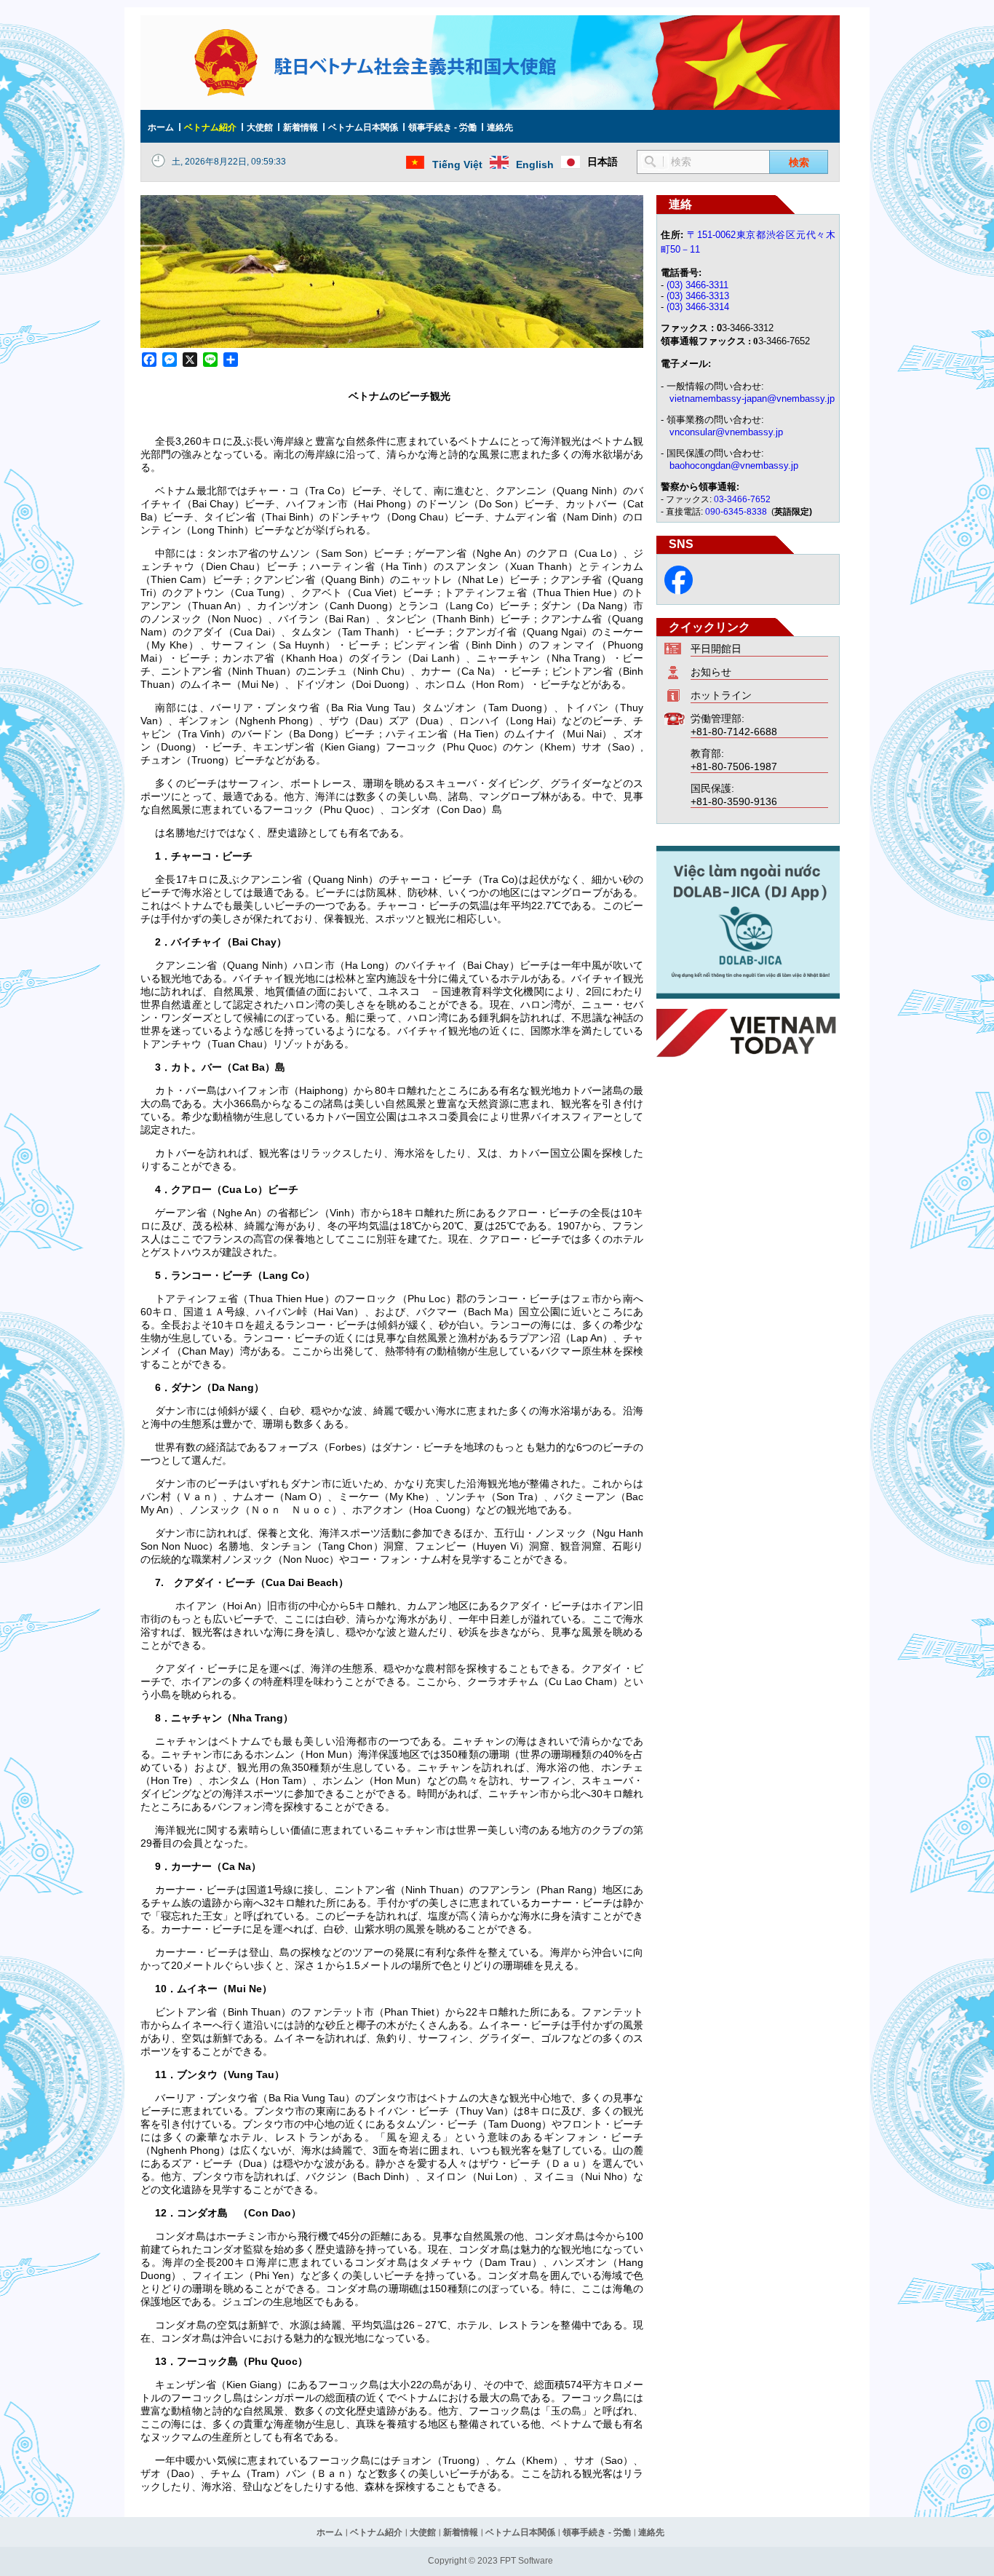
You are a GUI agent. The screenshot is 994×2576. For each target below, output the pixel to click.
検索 (799, 162)
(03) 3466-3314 (698, 307)
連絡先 (500, 127)
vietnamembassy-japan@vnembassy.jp (752, 399)
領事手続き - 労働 (442, 127)
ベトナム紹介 (210, 127)
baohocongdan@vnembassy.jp (734, 465)
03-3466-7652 (742, 499)
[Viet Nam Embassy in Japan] (679, 591)
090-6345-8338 (737, 512)
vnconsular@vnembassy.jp (726, 432)
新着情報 (301, 127)
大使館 (260, 127)
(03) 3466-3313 (698, 296)
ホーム (161, 127)
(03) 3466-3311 (697, 285)
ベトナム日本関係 (363, 127)
